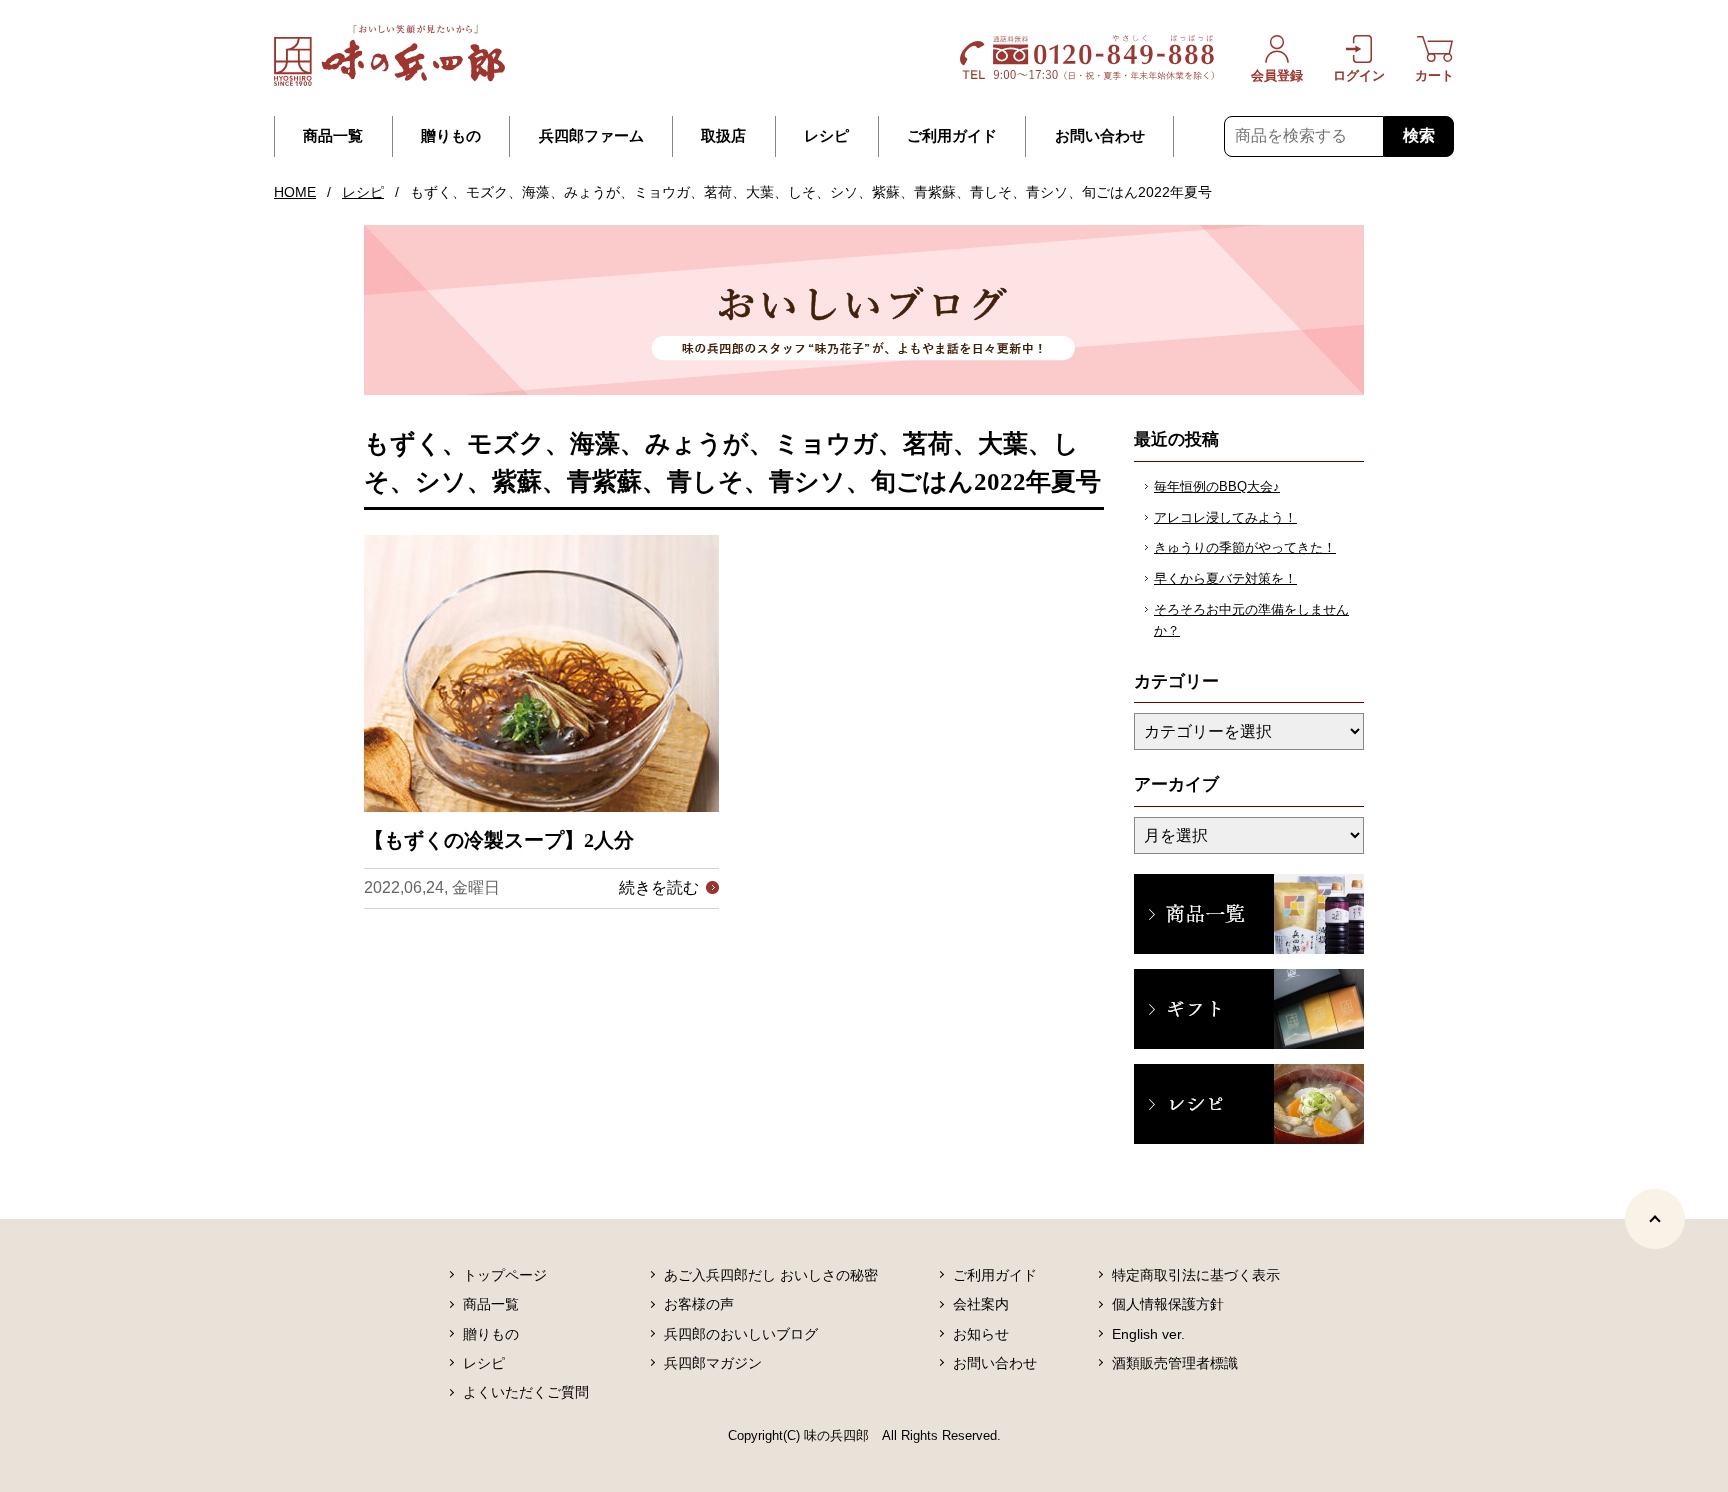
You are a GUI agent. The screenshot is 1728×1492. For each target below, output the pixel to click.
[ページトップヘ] (1655, 1219)
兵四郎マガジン (713, 1363)
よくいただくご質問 (526, 1392)
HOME (295, 192)
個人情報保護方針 (1168, 1304)
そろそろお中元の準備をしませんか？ (1251, 620)
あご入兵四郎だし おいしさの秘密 (771, 1275)
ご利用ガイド (952, 136)
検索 (1419, 135)
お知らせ (981, 1334)
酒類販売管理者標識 (1175, 1363)
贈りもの (451, 136)
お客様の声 (699, 1304)
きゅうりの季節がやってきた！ (1245, 547)
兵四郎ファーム (591, 136)
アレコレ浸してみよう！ (1225, 517)
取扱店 (723, 136)
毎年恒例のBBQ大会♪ (1217, 486)
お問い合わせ (1100, 136)
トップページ (505, 1275)
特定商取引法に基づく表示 (1196, 1275)
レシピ (826, 136)
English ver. (1148, 1334)
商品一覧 (333, 136)
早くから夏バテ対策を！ (1225, 578)
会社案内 (981, 1304)
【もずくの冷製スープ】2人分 (499, 840)
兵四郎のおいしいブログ (741, 1334)
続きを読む (659, 887)
